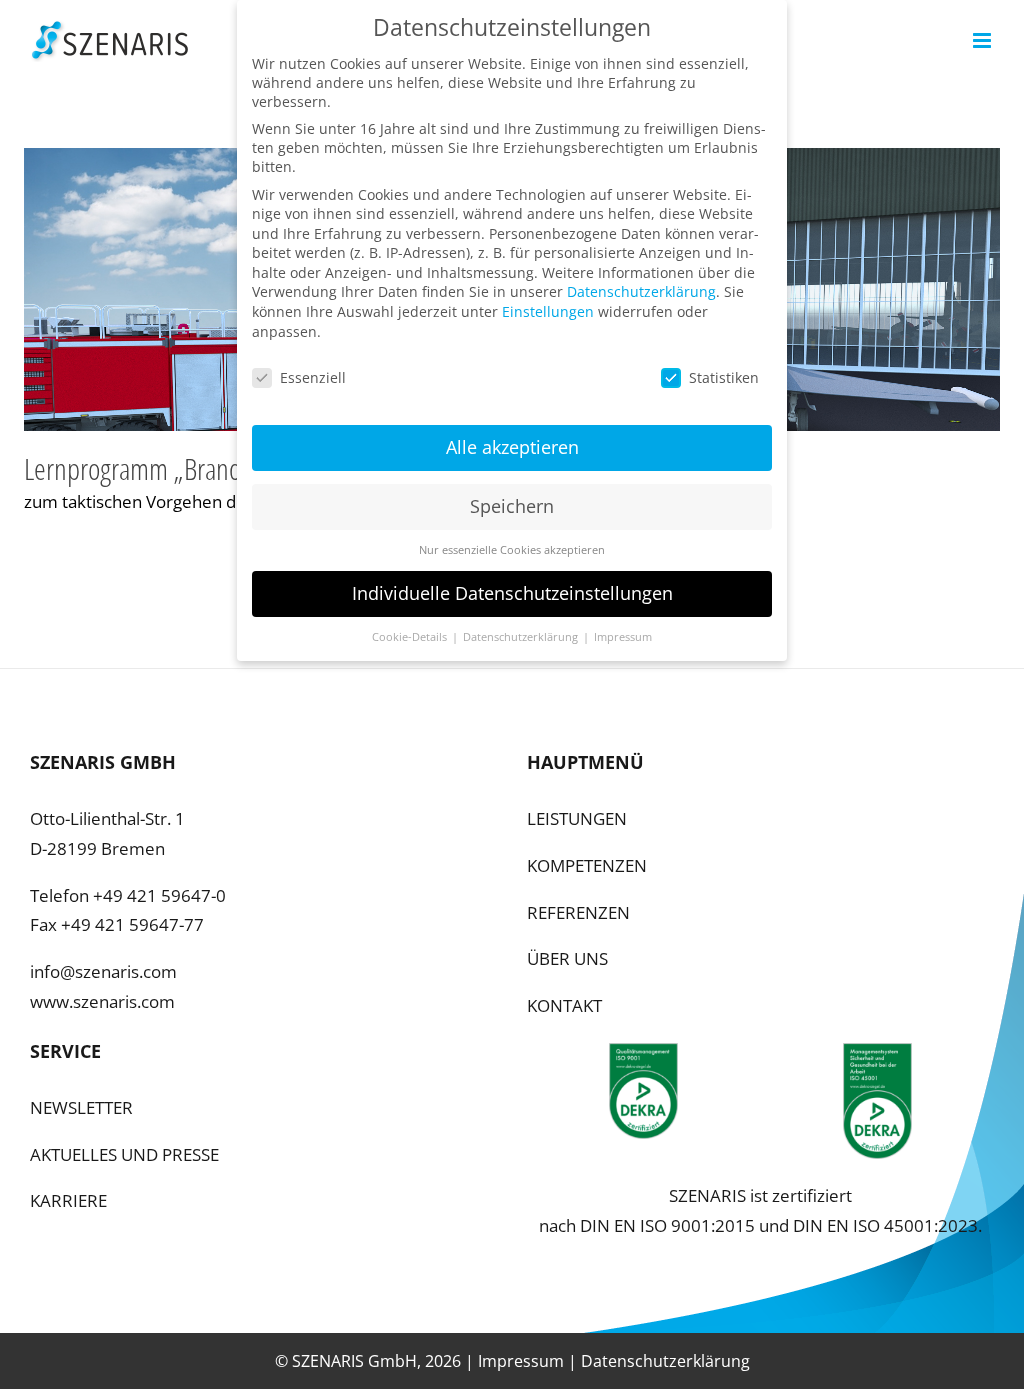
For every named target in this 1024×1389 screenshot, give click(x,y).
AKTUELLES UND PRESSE (124, 1154)
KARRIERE (68, 1200)
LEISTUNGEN (577, 818)
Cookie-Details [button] (411, 637)
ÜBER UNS (567, 958)
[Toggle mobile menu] (983, 40)
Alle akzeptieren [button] (512, 447)
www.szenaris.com (102, 1001)
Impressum (521, 1361)
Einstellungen (548, 311)
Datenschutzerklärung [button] (522, 637)
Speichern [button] (512, 506)
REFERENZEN (578, 912)
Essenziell (313, 377)
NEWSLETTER (81, 1107)
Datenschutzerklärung (665, 1361)
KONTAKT (564, 1005)
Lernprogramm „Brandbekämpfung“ (198, 468)
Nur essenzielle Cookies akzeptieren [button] (512, 550)
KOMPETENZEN (587, 865)
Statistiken (724, 377)
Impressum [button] (623, 637)
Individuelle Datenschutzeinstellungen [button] (512, 593)
